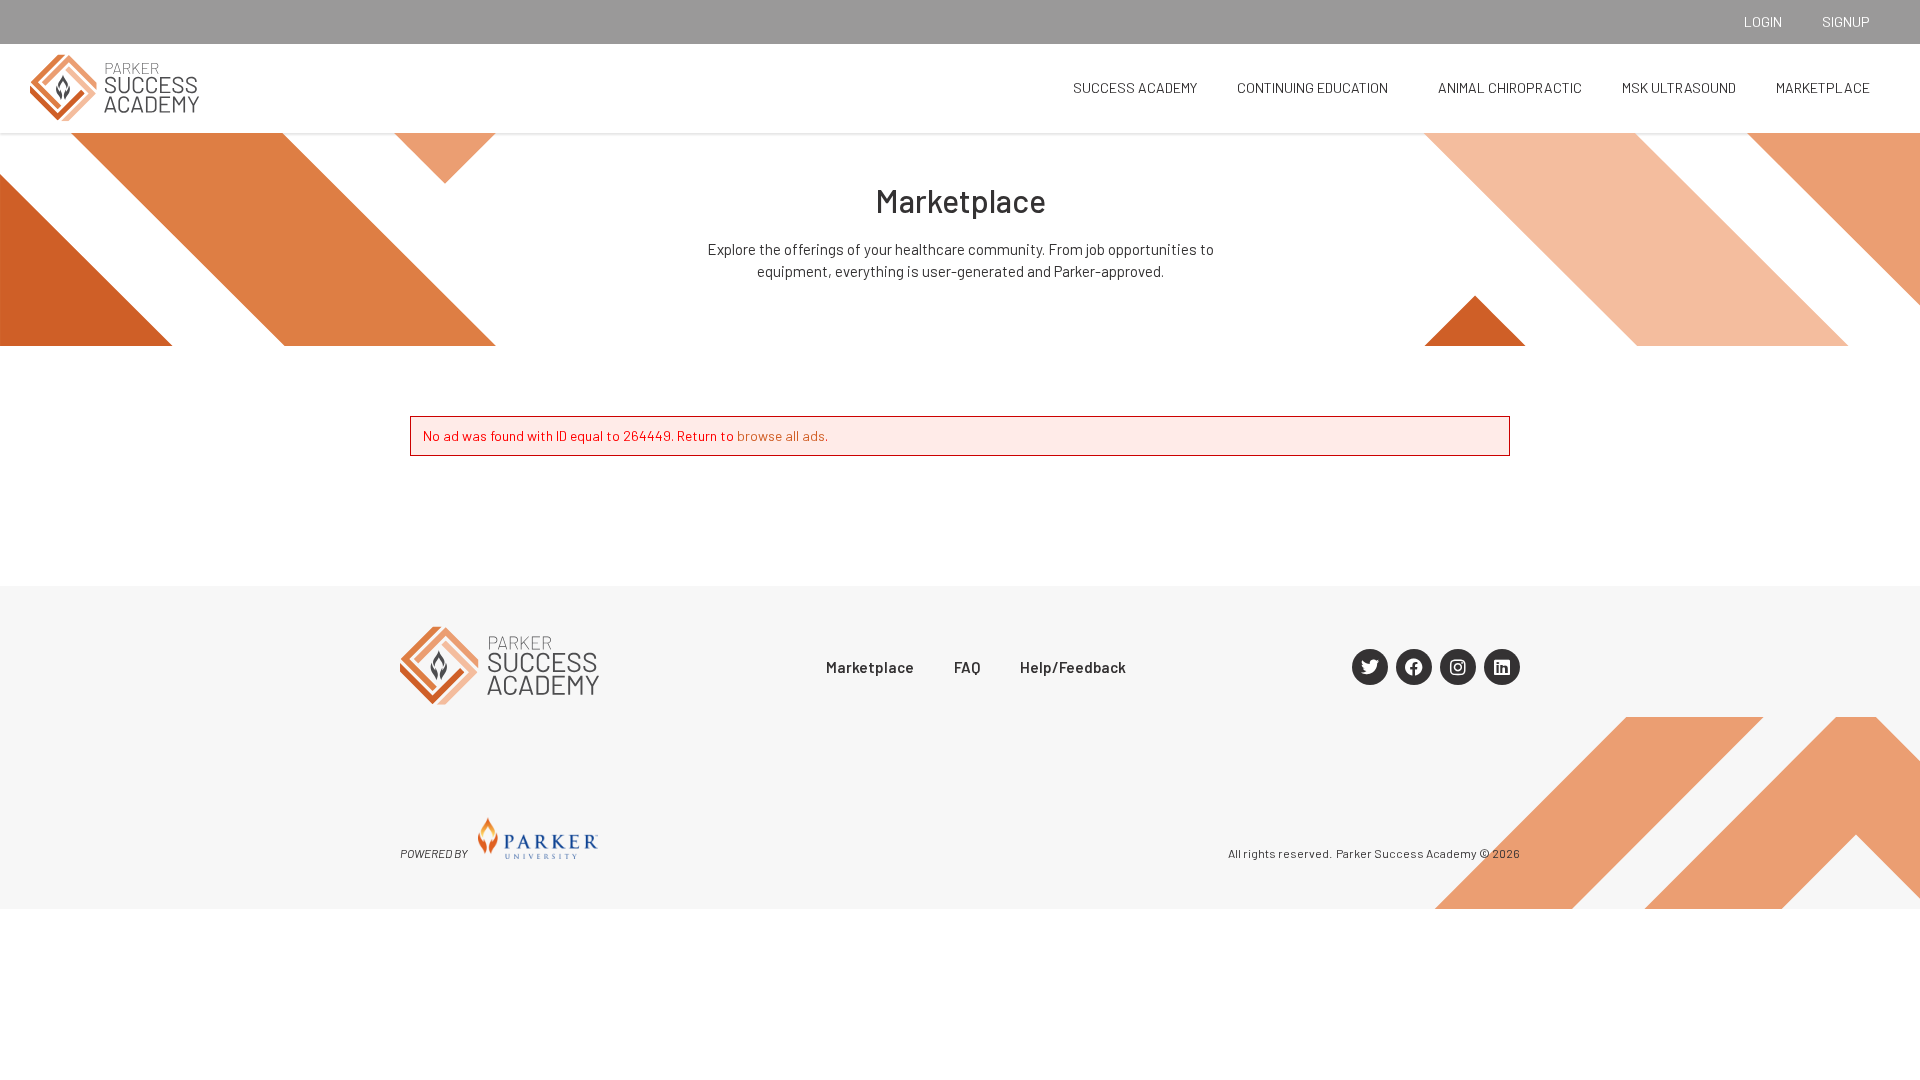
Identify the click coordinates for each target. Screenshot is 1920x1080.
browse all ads (781, 435)
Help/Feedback (1073, 667)
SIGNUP (1846, 21)
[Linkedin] (1502, 667)
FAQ (967, 667)
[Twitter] (1370, 667)
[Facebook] (1414, 667)
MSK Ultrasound (1679, 87)
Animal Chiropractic (1510, 87)
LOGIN (1763, 21)
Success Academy (1135, 87)
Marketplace (1823, 87)
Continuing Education (1312, 87)
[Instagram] (1458, 667)
